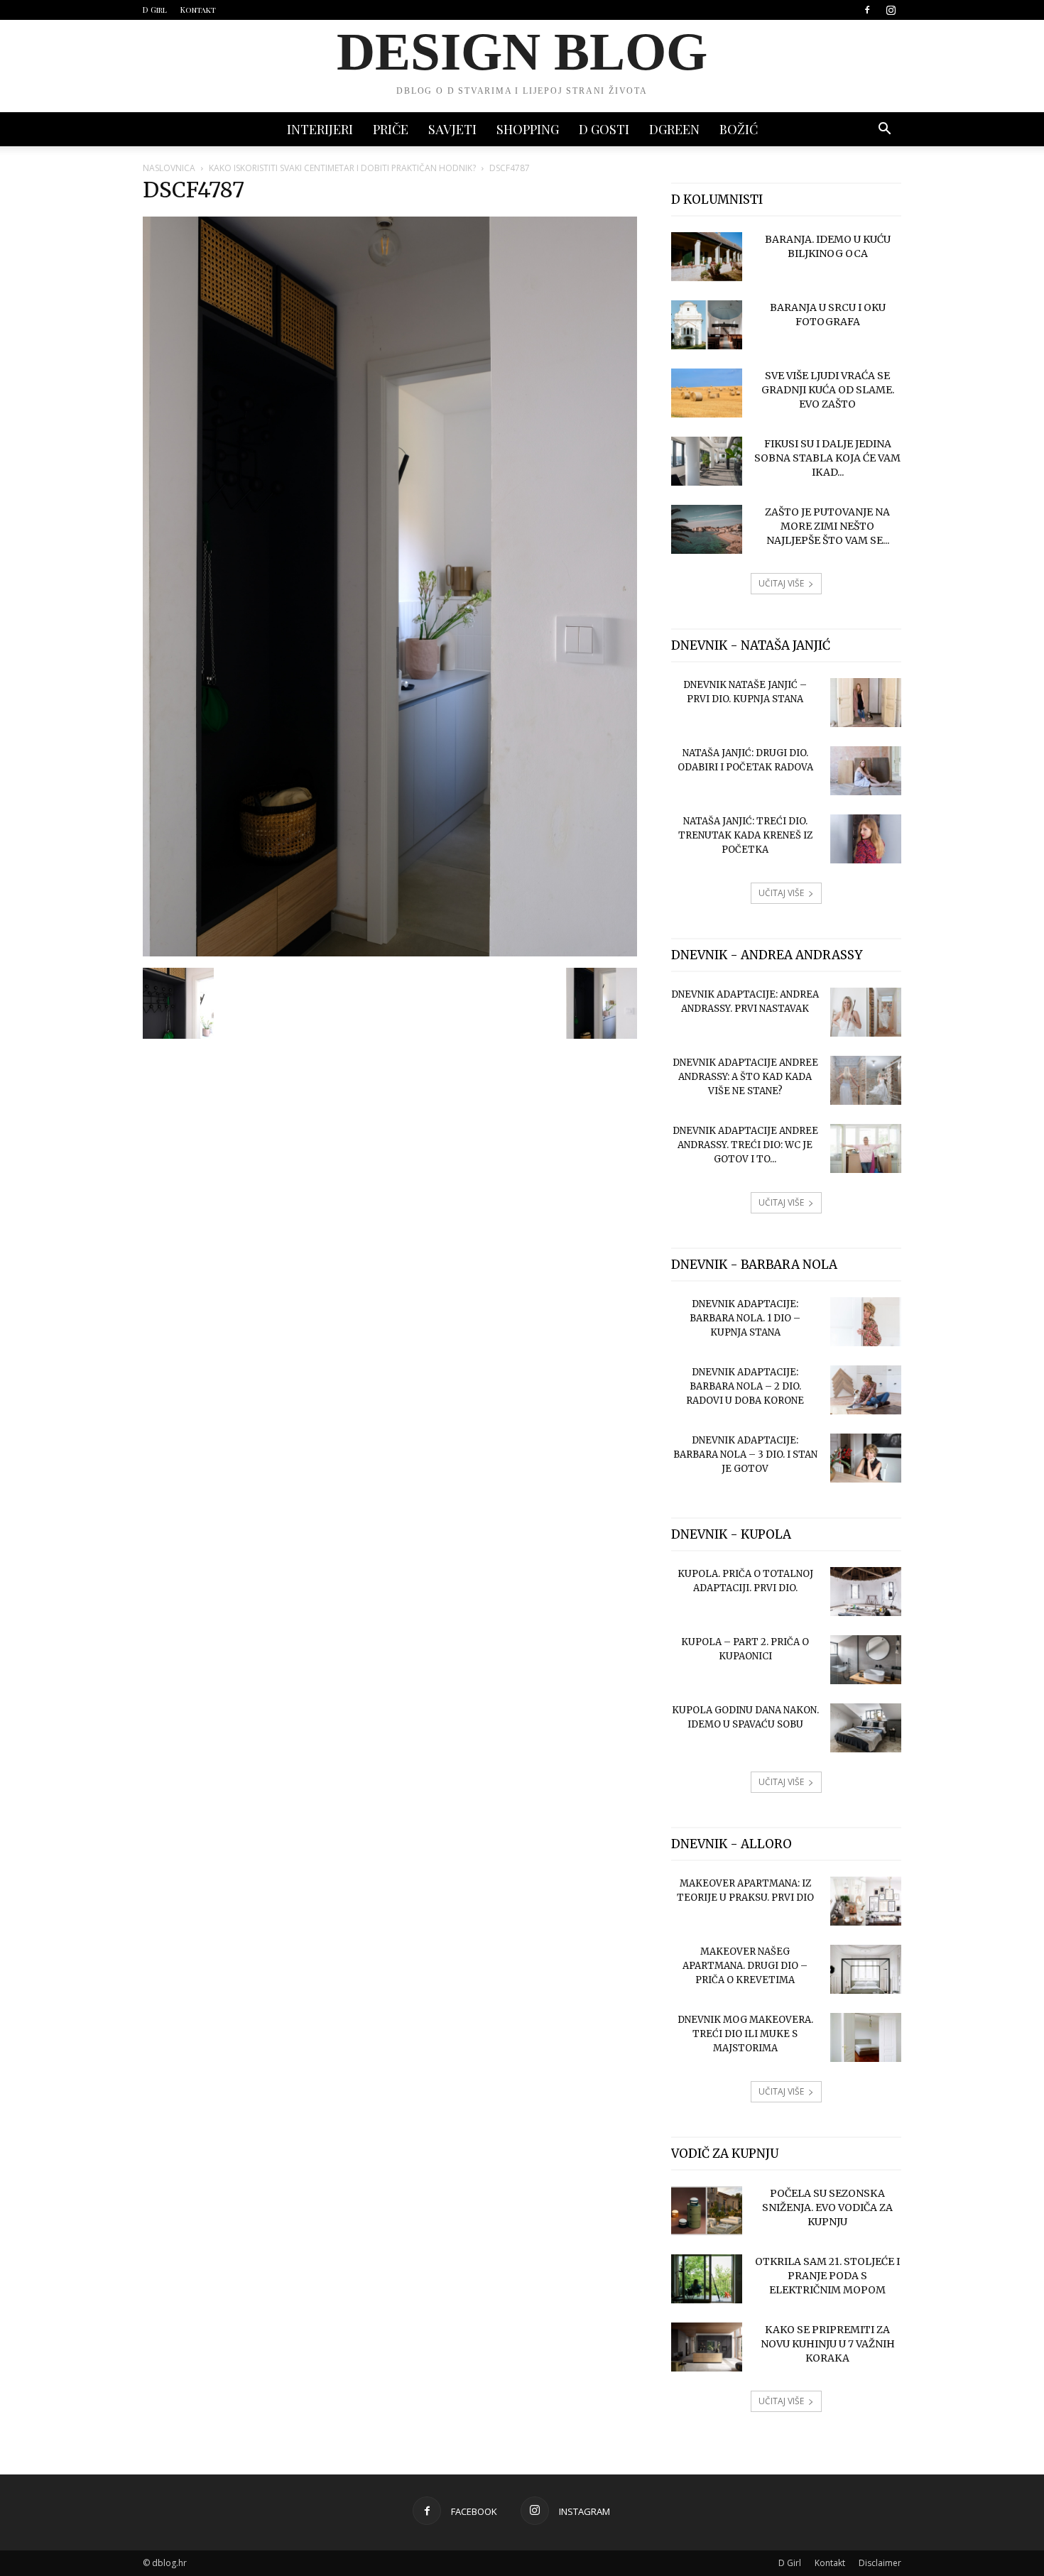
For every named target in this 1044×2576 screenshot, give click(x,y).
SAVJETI (452, 129)
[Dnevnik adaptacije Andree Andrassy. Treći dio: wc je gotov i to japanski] (866, 1148)
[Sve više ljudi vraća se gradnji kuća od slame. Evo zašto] (707, 393)
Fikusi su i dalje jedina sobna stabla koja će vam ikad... (827, 458)
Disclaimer (880, 2563)
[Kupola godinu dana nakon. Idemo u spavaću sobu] (866, 1728)
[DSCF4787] (390, 953)
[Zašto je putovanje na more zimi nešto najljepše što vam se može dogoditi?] (707, 529)
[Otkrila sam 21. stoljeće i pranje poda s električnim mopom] (707, 2279)
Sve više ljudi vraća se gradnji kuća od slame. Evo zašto (828, 390)
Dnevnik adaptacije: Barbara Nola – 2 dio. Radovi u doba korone (745, 1386)
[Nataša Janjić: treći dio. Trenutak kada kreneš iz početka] (866, 839)
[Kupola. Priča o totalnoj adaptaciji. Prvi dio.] (866, 1592)
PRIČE (391, 129)
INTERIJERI (320, 129)
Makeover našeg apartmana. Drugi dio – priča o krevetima (745, 1966)
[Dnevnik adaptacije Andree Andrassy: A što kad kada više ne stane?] (866, 1080)
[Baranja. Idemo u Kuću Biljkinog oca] (707, 257)
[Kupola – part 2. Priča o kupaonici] (866, 1660)
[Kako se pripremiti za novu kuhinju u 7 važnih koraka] (707, 2347)
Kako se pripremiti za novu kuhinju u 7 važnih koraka (828, 2344)
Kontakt (198, 10)
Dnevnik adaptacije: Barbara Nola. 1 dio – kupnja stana (745, 1318)
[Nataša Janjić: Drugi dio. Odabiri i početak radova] (866, 771)
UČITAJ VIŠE (781, 583)
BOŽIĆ (739, 129)
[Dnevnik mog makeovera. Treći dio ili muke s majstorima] (866, 2037)
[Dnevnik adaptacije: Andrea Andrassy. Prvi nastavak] (866, 1012)
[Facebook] (867, 10)
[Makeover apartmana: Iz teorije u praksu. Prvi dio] (866, 1901)
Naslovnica (169, 168)
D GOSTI (604, 129)
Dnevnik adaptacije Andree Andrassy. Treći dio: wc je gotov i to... (745, 1145)
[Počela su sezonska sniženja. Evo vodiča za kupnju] (707, 2211)
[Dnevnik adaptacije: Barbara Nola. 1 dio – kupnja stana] (866, 1322)
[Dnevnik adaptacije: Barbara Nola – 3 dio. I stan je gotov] (866, 1458)
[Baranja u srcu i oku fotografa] (707, 325)
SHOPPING (528, 129)
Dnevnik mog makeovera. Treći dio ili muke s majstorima (745, 2034)
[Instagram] (891, 10)
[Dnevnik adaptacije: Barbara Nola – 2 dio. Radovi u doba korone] (866, 1390)
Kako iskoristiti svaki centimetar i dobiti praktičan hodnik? (342, 168)
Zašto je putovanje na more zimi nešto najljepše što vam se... (827, 526)
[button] (884, 130)
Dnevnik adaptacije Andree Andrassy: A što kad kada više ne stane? (745, 1077)
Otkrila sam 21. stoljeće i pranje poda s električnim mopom (827, 2276)
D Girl (155, 10)
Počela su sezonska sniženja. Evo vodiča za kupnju (827, 2207)
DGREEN (674, 129)
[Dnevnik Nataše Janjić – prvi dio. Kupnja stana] (866, 703)
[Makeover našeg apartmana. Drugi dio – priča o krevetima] (866, 1969)
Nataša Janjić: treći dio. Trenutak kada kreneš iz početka (745, 835)
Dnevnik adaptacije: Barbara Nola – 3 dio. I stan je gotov (745, 1455)
